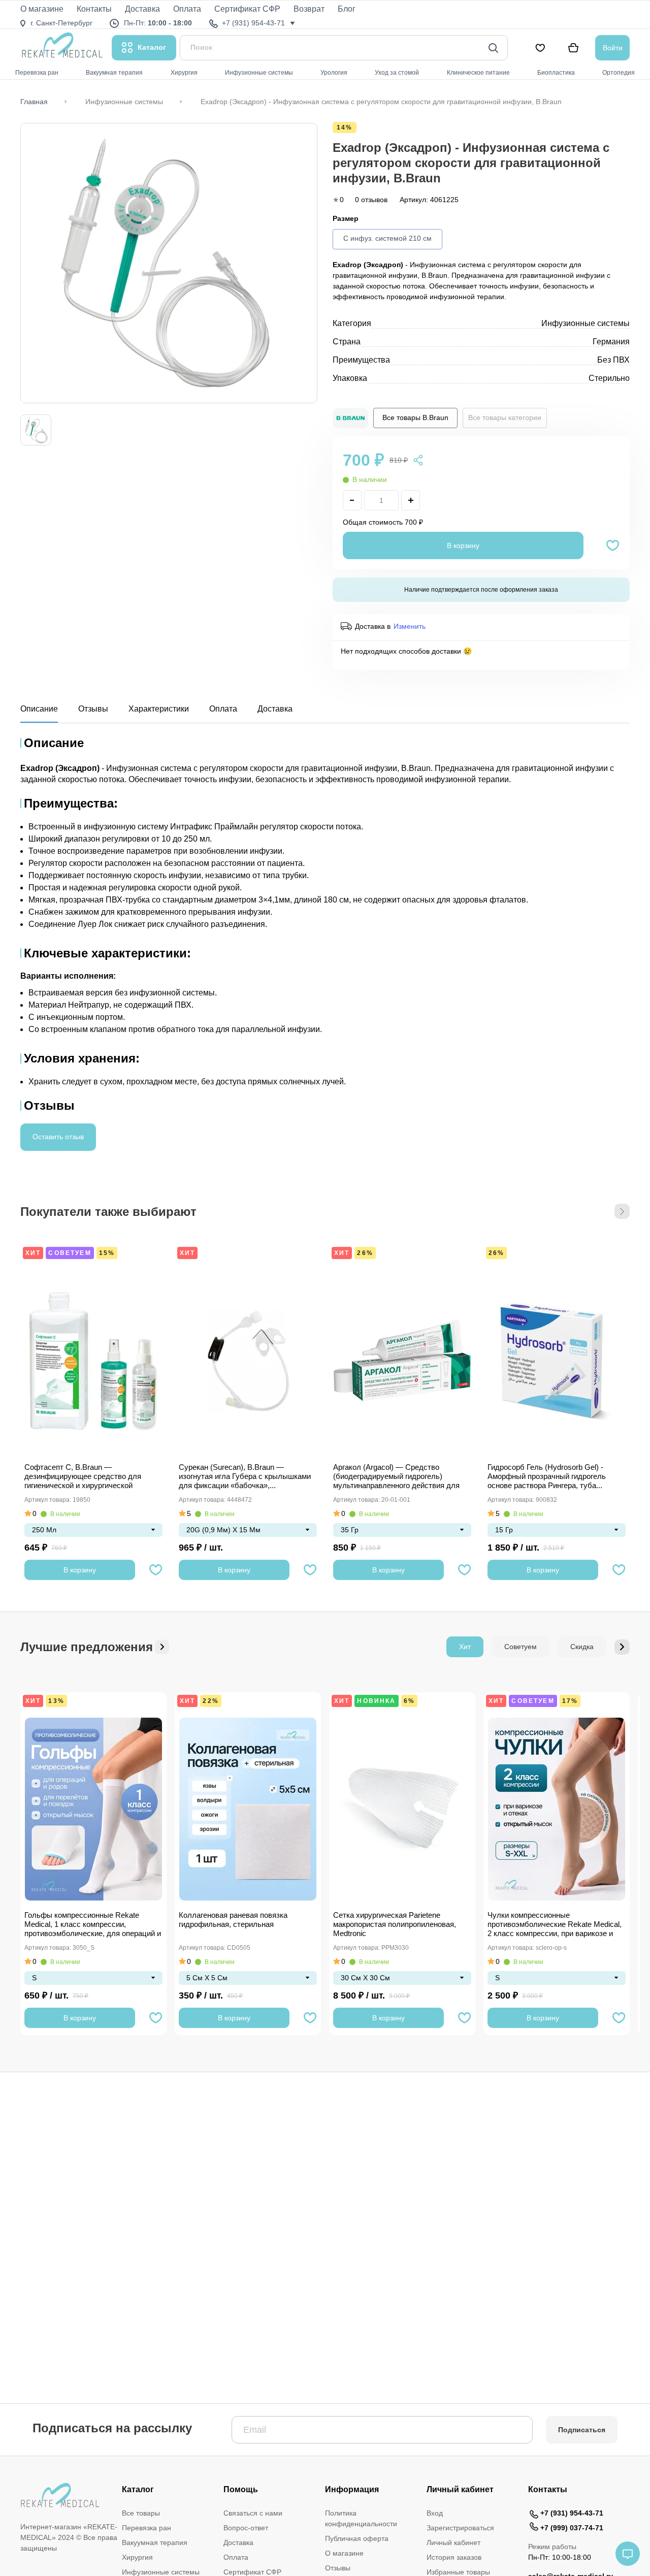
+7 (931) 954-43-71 (572, 2513)
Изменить (410, 626)
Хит (33, 1253)
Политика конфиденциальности (361, 2518)
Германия (611, 342)
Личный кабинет (453, 2542)
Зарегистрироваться (460, 2528)
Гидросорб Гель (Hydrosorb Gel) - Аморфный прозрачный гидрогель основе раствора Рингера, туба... (547, 1476)
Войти (613, 48)
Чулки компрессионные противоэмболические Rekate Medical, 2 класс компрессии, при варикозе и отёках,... (555, 1925)
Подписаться (582, 2430)
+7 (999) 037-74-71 (572, 2528)
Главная (34, 102)
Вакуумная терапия (155, 2542)
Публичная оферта (357, 2538)
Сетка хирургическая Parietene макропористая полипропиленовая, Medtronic (395, 1924)
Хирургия (137, 2557)
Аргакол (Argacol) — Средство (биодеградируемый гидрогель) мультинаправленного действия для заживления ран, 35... (396, 1477)
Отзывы (93, 709)
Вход (435, 2513)
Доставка (275, 709)
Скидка (582, 1647)
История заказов (454, 2557)
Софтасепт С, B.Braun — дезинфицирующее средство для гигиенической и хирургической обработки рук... (83, 1477)
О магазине (344, 2553)
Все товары (141, 2513)
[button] (622, 1211)
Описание (39, 709)
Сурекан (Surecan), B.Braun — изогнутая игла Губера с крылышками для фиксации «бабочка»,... (245, 1476)
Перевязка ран (147, 2528)
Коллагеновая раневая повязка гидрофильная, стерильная (233, 1920)
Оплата (223, 709)
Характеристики (159, 709)
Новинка (376, 1701)
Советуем (70, 1253)
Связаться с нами (253, 2513)
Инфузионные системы (124, 102)
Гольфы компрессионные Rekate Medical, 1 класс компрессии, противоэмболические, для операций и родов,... (93, 1925)
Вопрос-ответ (246, 2528)
